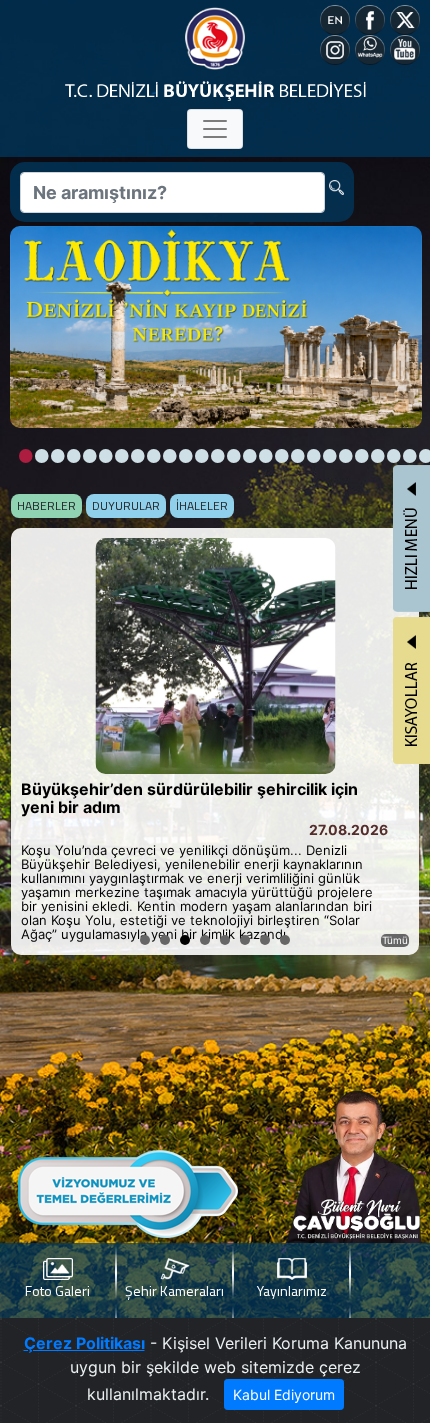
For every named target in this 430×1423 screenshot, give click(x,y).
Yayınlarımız (292, 1290)
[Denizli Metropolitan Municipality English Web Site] (335, 18)
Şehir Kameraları (174, 1290)
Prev (37, 741)
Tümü (395, 940)
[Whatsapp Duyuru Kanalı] (370, 48)
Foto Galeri (57, 1290)
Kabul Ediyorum (284, 1394)
